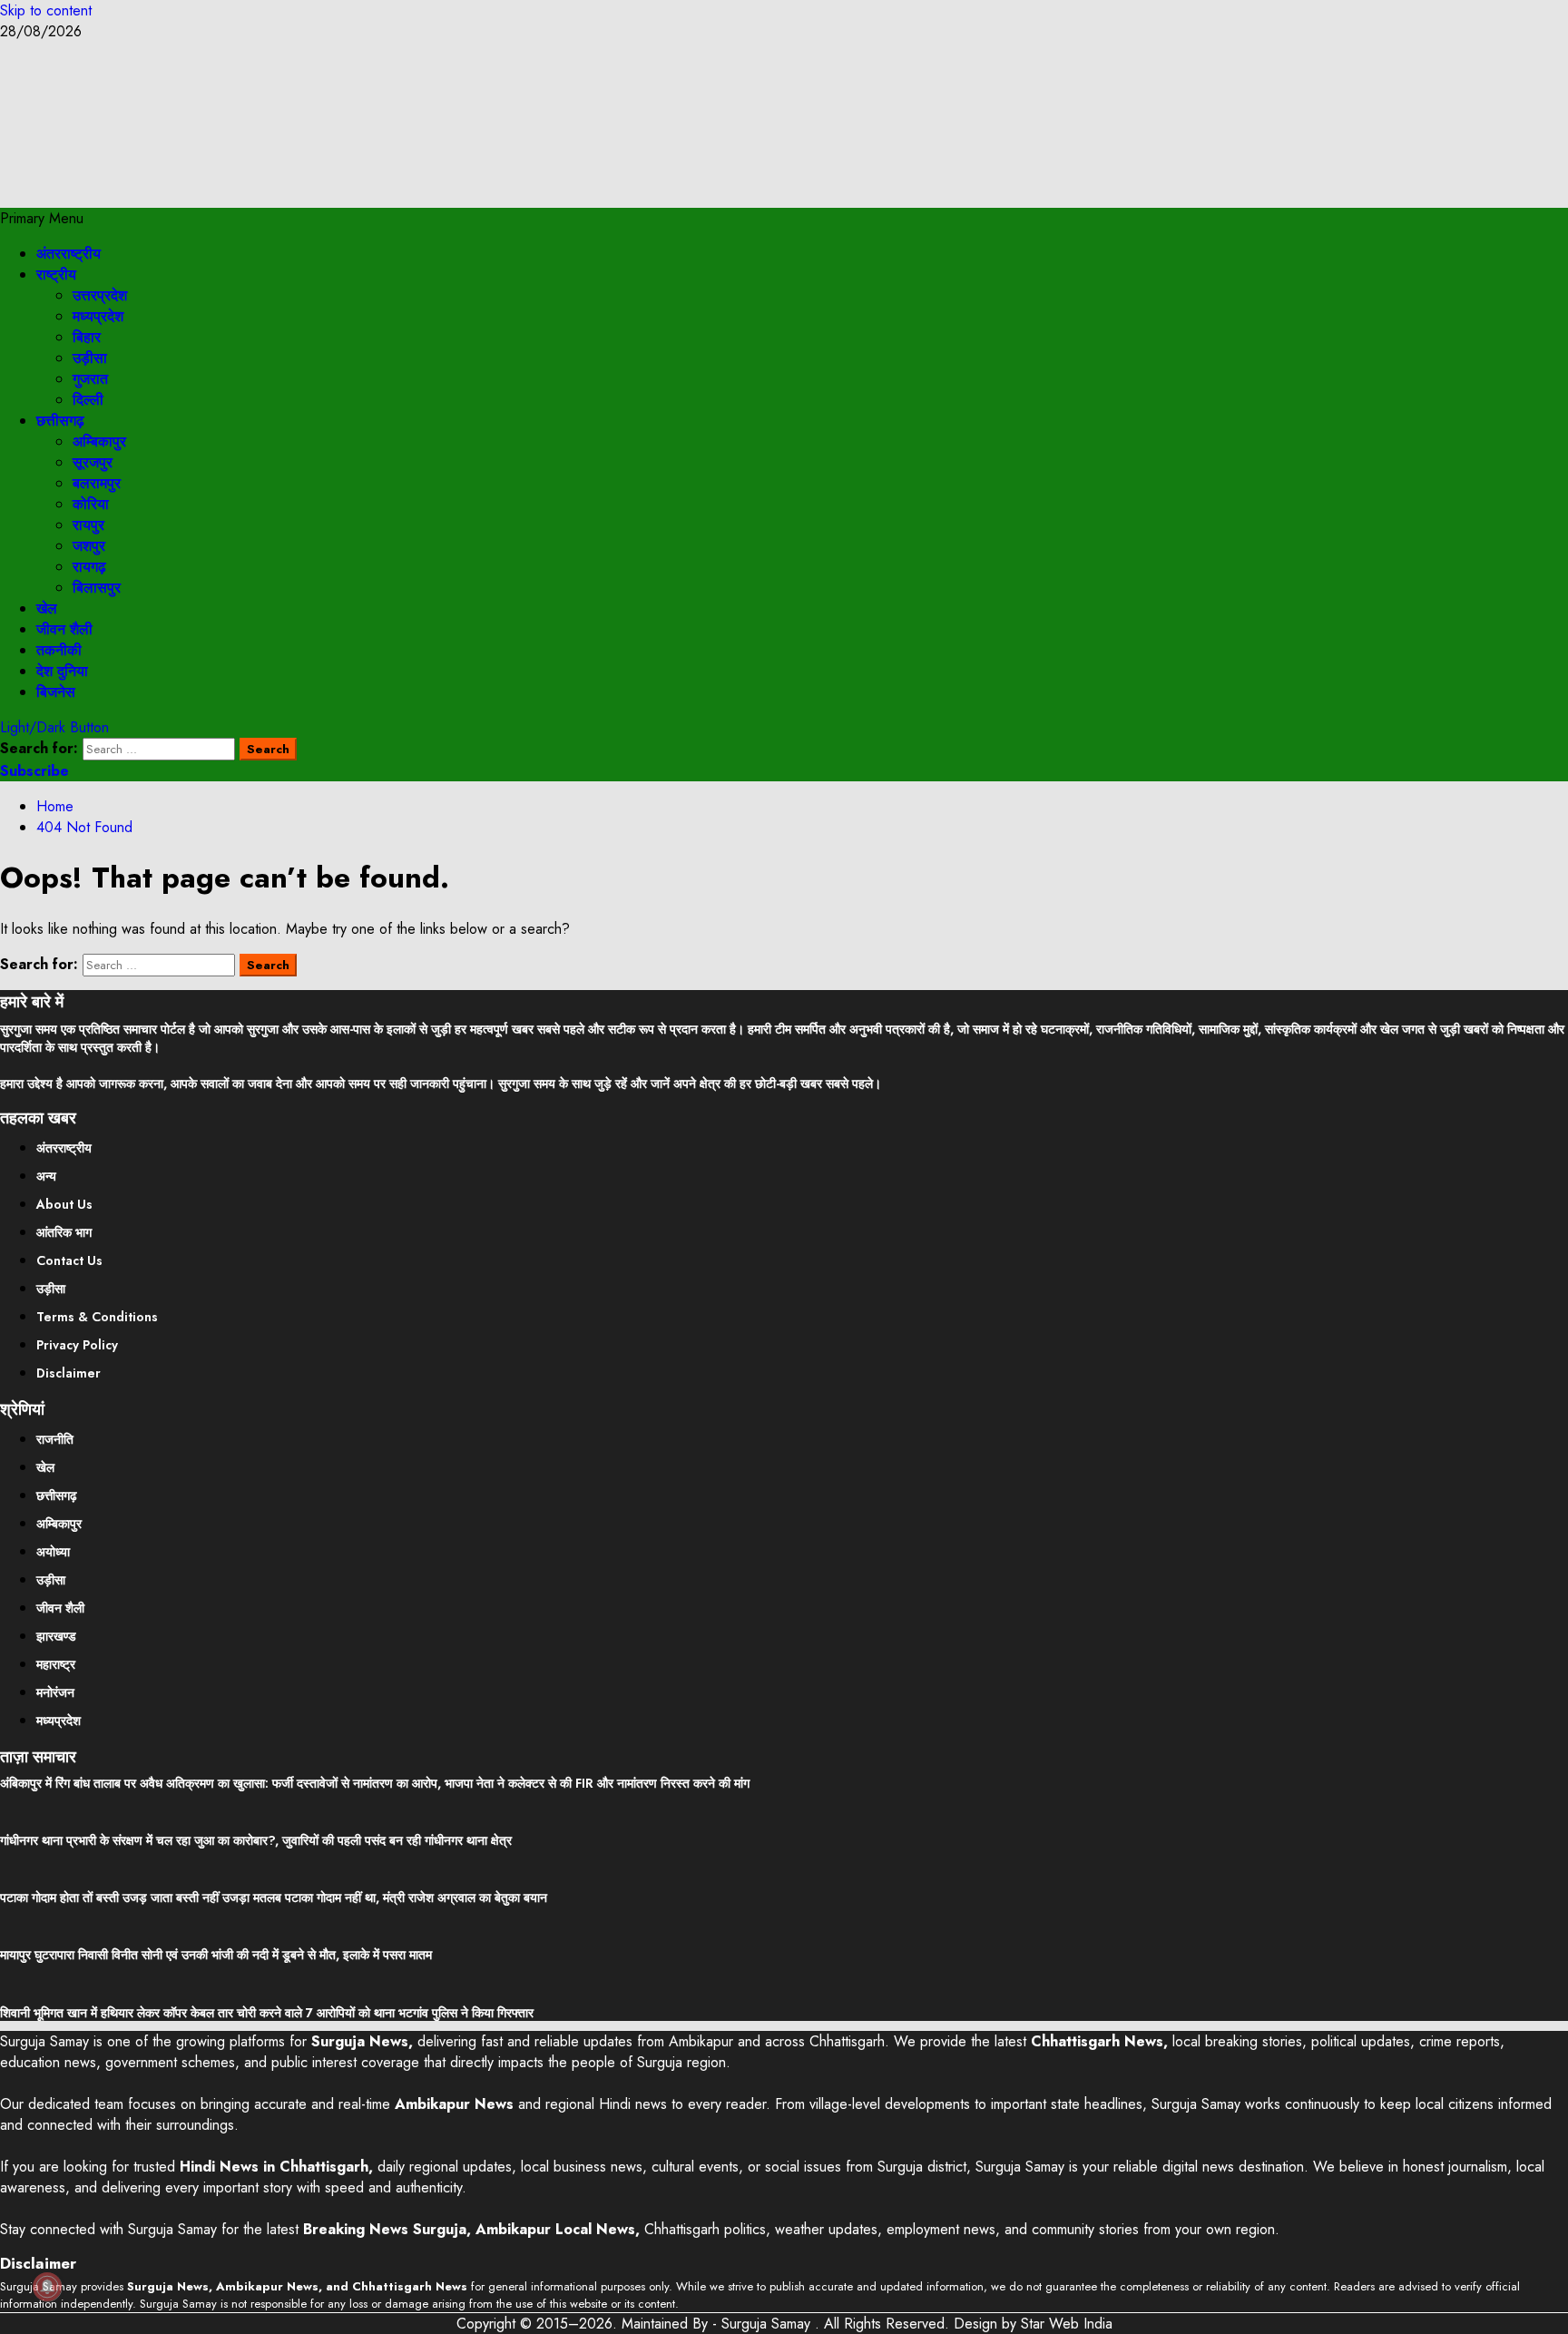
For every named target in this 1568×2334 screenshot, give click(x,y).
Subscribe (34, 771)
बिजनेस (56, 692)
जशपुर (89, 546)
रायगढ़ (89, 567)
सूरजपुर (93, 462)
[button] (42, 218)
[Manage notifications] (47, 2287)
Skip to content (46, 10)
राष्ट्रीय (56, 275)
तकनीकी (59, 650)
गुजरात (90, 379)
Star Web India (1067, 2324)
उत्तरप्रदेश (100, 295)
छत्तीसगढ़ (60, 421)
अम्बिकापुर (99, 441)
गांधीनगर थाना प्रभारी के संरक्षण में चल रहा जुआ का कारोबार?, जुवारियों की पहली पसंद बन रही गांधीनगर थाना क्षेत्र (256, 1840)
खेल (47, 608)
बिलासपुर (97, 588)
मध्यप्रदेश (98, 316)
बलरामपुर (97, 483)
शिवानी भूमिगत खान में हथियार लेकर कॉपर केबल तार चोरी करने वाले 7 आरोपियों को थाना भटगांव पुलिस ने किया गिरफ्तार (267, 2013)
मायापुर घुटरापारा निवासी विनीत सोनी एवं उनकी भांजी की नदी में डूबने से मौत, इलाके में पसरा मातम (216, 1955)
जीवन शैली (64, 629)
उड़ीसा (90, 358)
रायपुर (88, 525)
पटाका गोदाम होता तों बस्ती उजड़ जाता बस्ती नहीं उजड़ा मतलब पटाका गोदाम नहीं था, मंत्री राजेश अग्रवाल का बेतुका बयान (274, 1898)
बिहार (87, 337)
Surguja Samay (768, 2324)
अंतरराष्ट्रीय (69, 254)
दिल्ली (88, 400)
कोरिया (91, 504)
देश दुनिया (62, 671)
